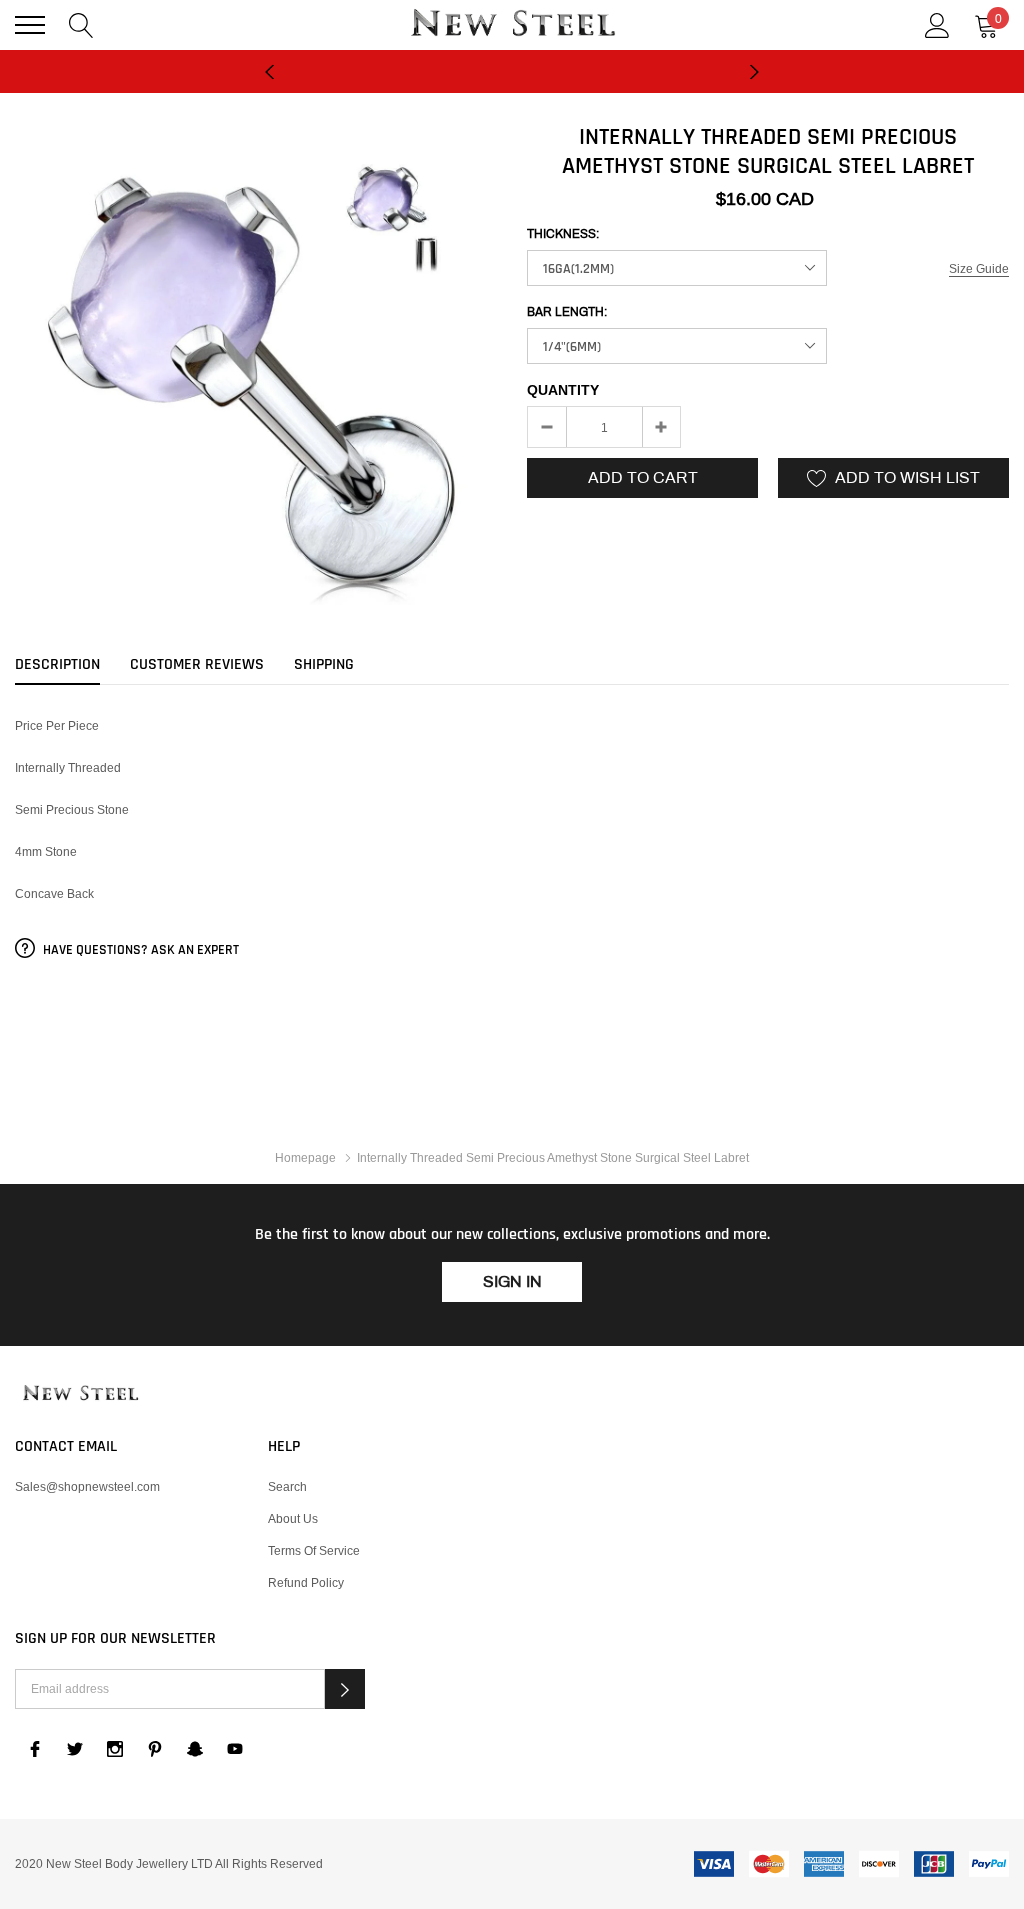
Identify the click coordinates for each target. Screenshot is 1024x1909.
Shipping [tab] (324, 665)
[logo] (512, 25)
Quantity (563, 390)
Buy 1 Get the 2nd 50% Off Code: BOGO (512, 82)
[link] (80, 1394)
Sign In (512, 1281)
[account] (937, 23)
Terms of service (314, 1550)
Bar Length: (567, 312)
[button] (345, 1689)
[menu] (30, 25)
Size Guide (979, 268)
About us (293, 1518)
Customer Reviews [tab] (197, 665)
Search (287, 1486)
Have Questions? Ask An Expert (139, 950)
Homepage (305, 1157)
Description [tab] (57, 665)
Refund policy (306, 1582)
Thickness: (563, 234)
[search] (81, 23)
